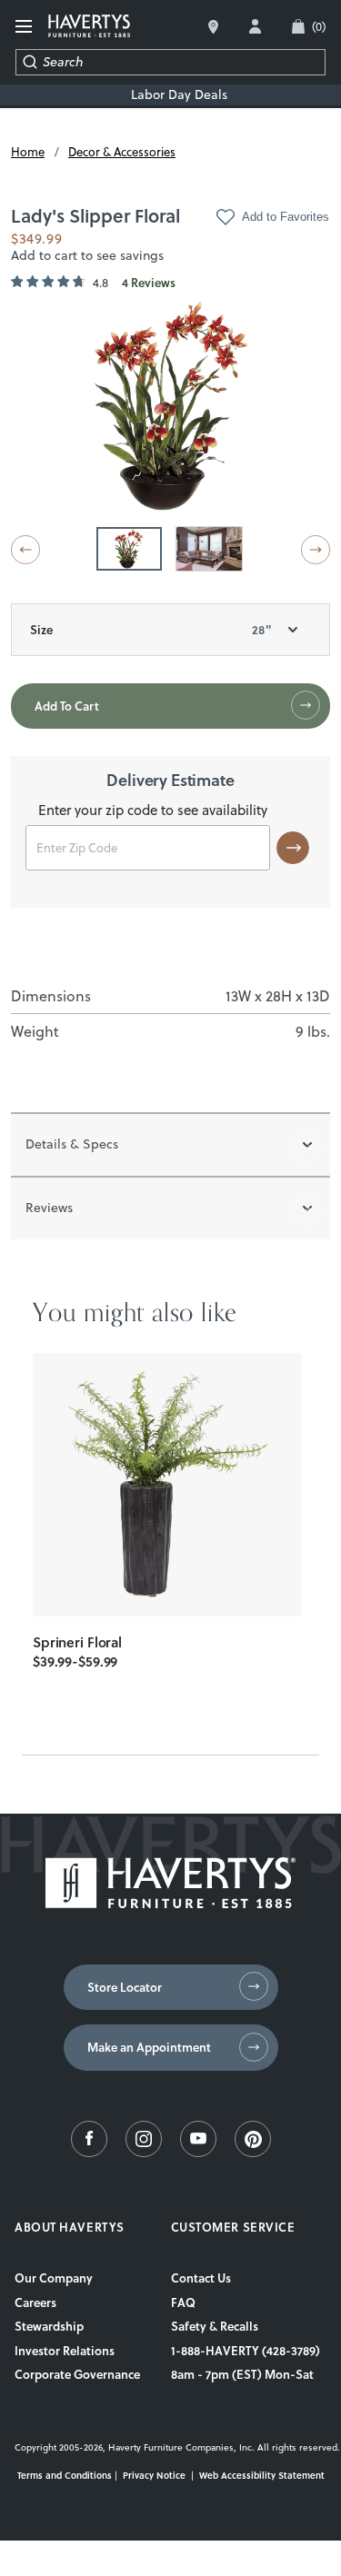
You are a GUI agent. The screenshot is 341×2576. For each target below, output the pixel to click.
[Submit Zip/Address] (293, 848)
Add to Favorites (286, 217)
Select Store (213, 27)
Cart (319, 26)
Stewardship (49, 2326)
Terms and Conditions (65, 2475)
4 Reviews (149, 283)
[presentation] (167, 1485)
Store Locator (125, 1987)
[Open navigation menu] (25, 27)
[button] (25, 550)
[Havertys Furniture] (170, 1904)
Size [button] (150, 630)
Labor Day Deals (179, 95)
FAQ (183, 2302)
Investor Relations (65, 2351)
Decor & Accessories (122, 152)
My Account (255, 26)
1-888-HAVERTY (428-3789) (246, 2351)
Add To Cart (67, 706)
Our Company (54, 2278)
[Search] (30, 62)
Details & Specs (72, 1144)
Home (28, 152)
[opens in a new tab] (89, 2153)
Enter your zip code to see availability (153, 811)
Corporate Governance (77, 2374)
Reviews (49, 1208)
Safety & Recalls (215, 2326)
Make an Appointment (149, 2047)
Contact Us (201, 2278)
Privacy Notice (154, 2475)
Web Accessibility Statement (262, 2475)
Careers (35, 2302)
